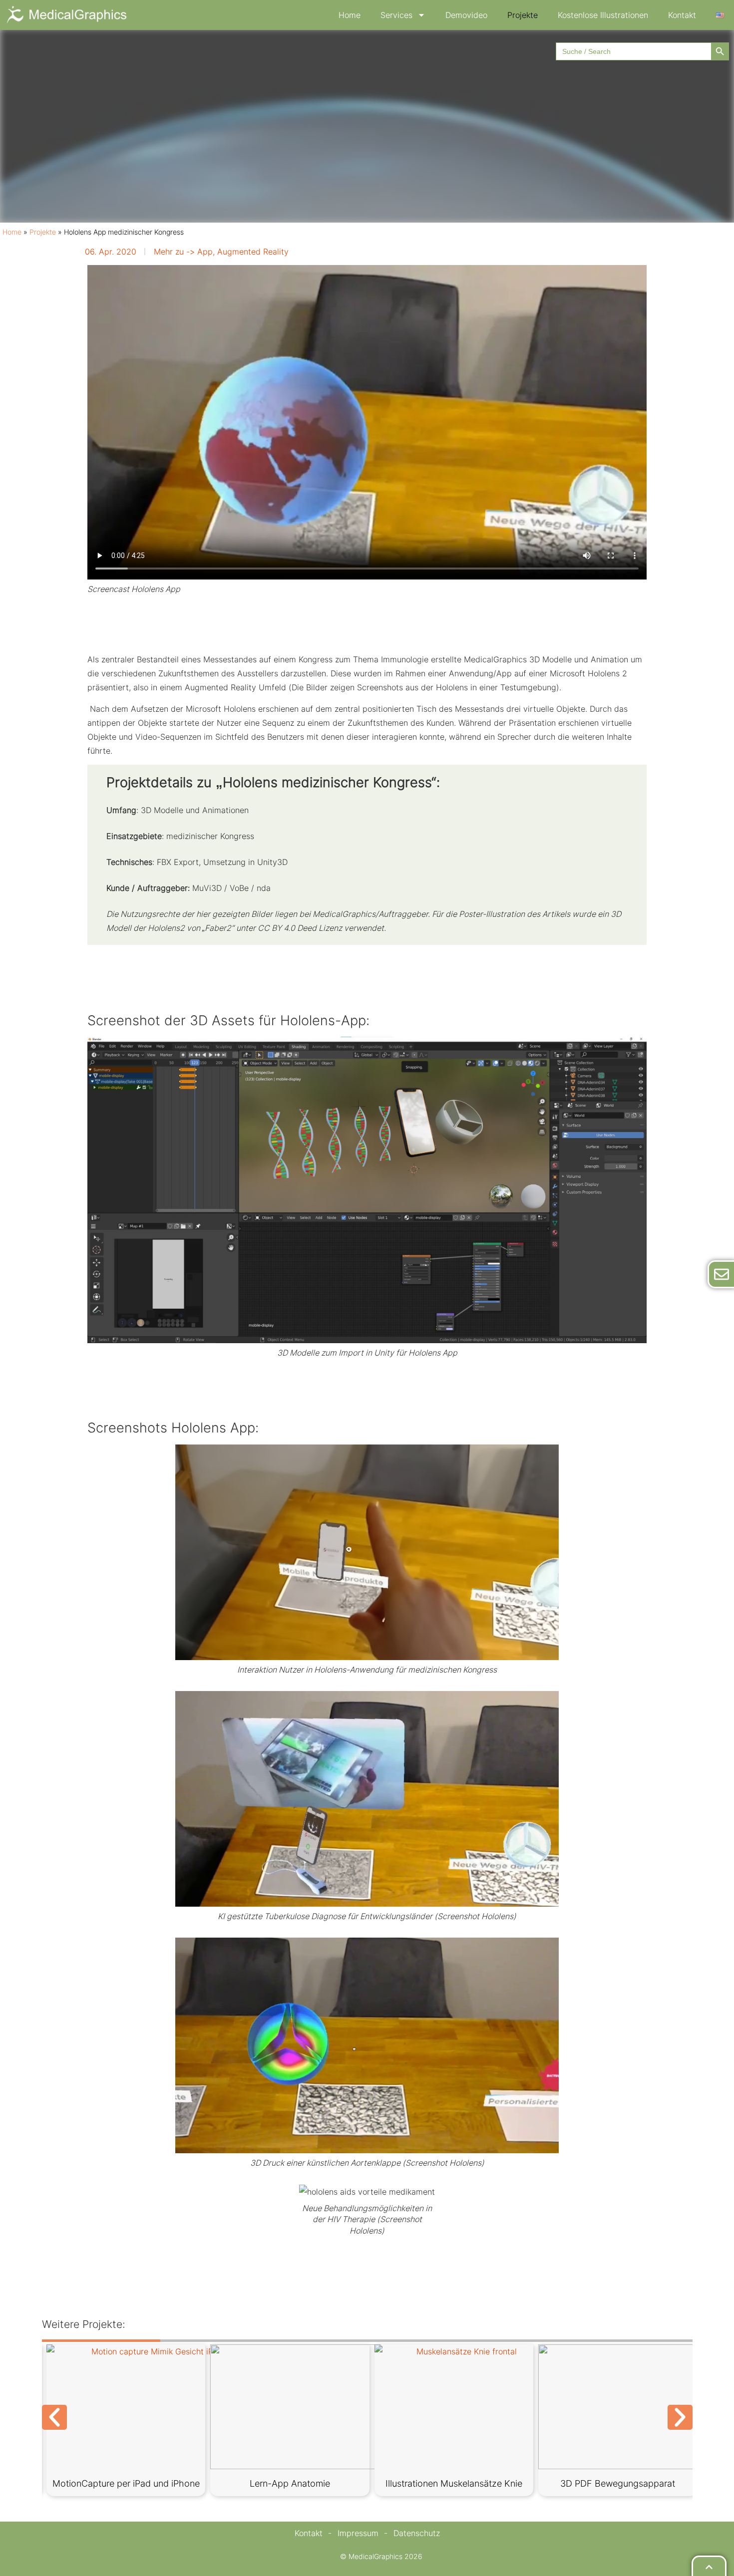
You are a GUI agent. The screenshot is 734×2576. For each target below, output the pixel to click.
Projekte (523, 15)
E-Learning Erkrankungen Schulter (290, 2483)
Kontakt (682, 15)
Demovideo (466, 15)
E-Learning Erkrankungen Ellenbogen (126, 2488)
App (205, 252)
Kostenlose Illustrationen (603, 15)
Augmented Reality (253, 252)
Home (350, 15)
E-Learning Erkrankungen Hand (454, 2483)
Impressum (358, 2533)
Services (396, 15)
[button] (54, 2417)
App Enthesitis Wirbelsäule (617, 2483)
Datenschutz (417, 2533)
